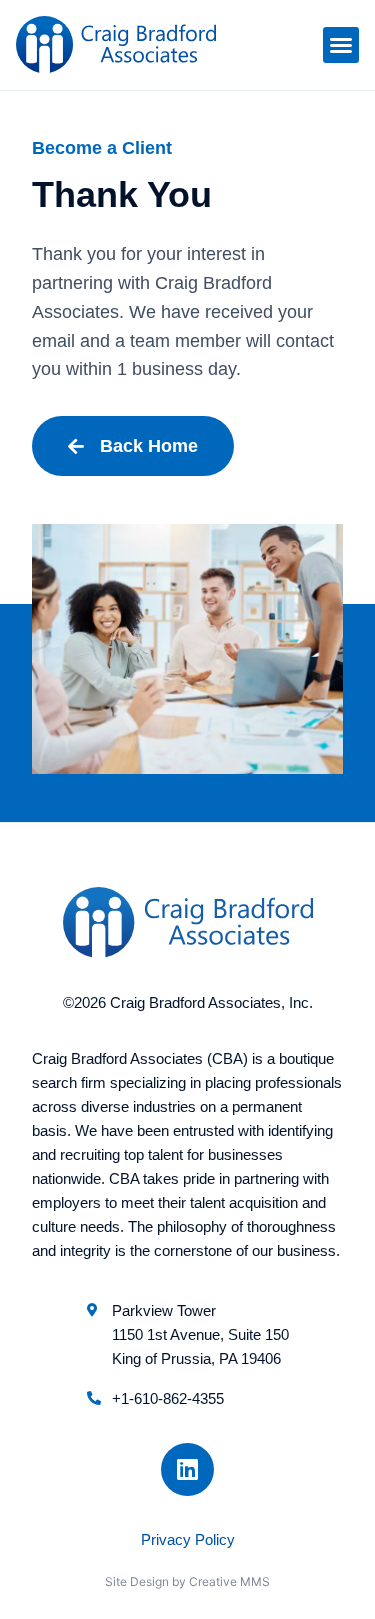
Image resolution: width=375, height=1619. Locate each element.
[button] (341, 45)
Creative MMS (229, 1581)
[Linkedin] (187, 1469)
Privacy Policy (188, 1539)
